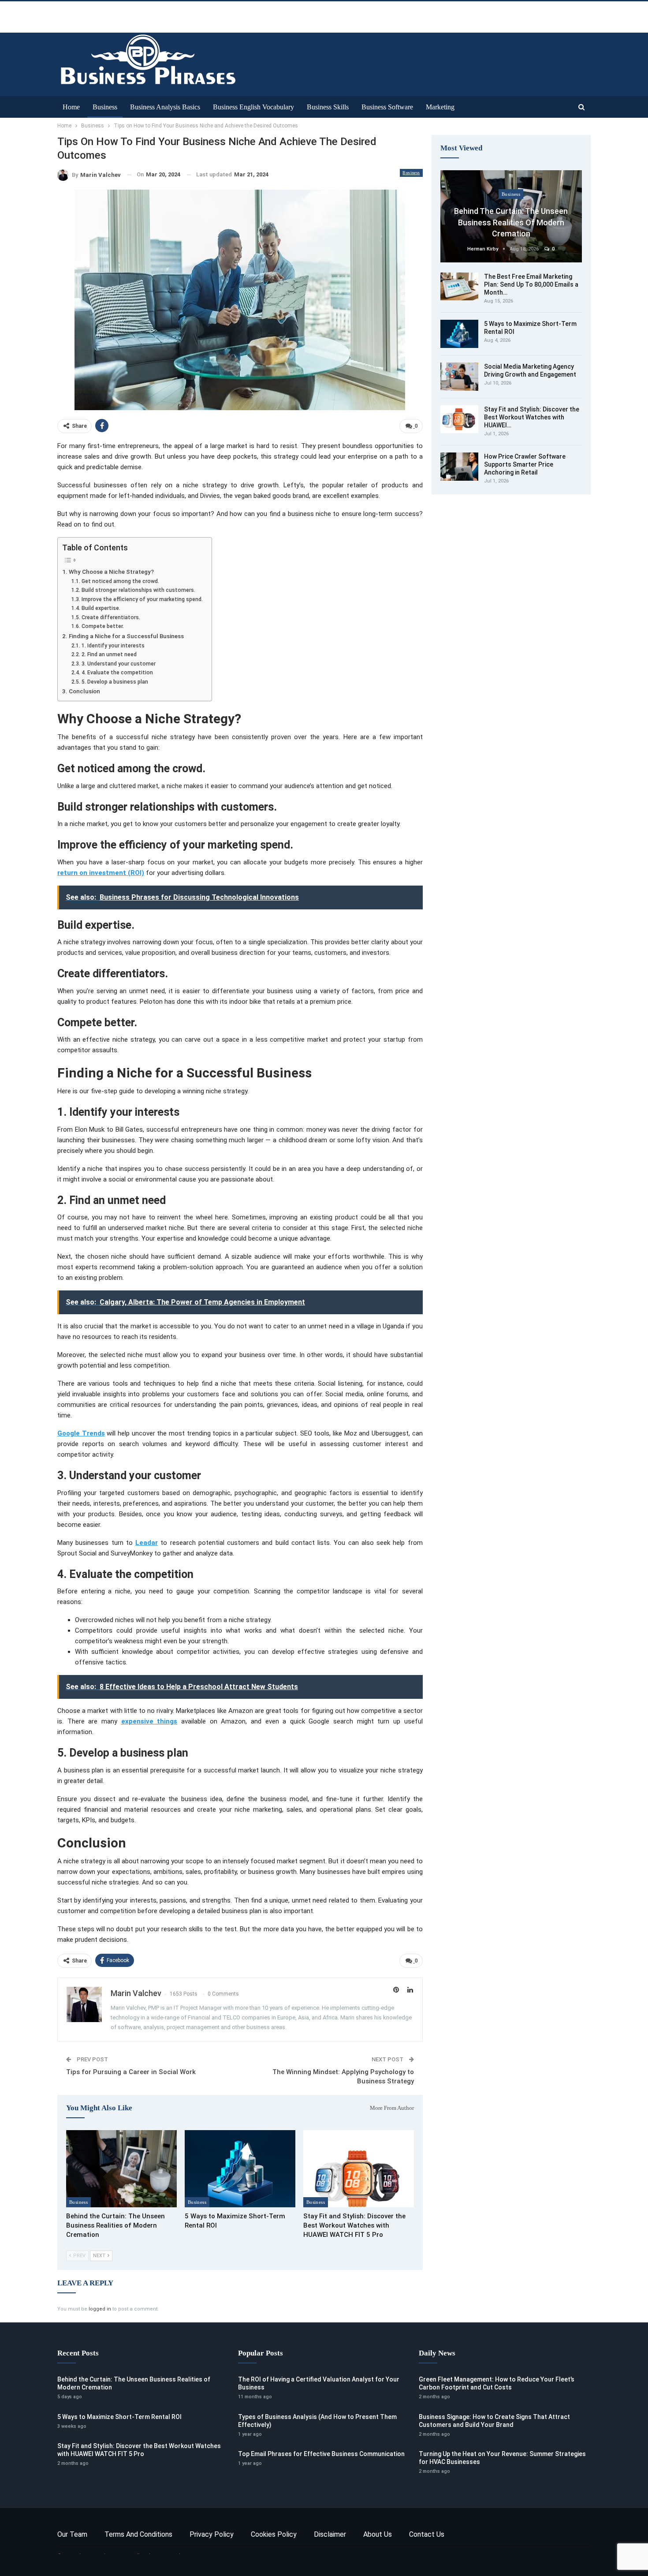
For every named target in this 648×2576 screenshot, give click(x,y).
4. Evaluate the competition (117, 673)
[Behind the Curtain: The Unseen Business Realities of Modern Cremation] (121, 2169)
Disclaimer (330, 2534)
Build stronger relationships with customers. (138, 590)
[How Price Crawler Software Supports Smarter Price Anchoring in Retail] (459, 467)
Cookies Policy (274, 2534)
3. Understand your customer (118, 664)
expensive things (149, 1721)
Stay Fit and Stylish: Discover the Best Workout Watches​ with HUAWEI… (532, 417)
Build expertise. (101, 608)
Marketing (440, 107)
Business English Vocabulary (253, 107)
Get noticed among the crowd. (120, 581)
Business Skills (328, 107)
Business (105, 107)
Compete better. (102, 626)
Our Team (72, 2534)
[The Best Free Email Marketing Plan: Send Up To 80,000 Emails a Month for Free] (459, 287)
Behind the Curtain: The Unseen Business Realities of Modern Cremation (511, 222)
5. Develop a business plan (115, 682)
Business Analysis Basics (165, 107)
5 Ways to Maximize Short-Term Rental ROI (119, 2417)
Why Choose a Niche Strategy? (111, 572)
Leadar (147, 1543)
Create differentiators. (111, 617)
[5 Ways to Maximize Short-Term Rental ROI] (240, 2169)
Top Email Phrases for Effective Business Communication (321, 2454)
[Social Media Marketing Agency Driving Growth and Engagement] (459, 377)
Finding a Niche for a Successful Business (126, 636)
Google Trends (81, 1433)
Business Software (387, 107)
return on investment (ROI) (101, 873)
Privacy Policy (212, 2534)
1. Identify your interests (113, 646)
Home (71, 107)
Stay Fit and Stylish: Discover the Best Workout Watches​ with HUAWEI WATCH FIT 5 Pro (139, 2450)
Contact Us (427, 2534)
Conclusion (84, 691)
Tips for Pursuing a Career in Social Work (131, 2072)
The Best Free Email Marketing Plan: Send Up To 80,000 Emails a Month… (531, 284)
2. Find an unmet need (109, 654)
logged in (100, 2309)
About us (378, 2534)
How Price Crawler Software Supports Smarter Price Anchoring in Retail (525, 464)
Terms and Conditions (138, 2534)
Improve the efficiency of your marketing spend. (142, 599)
